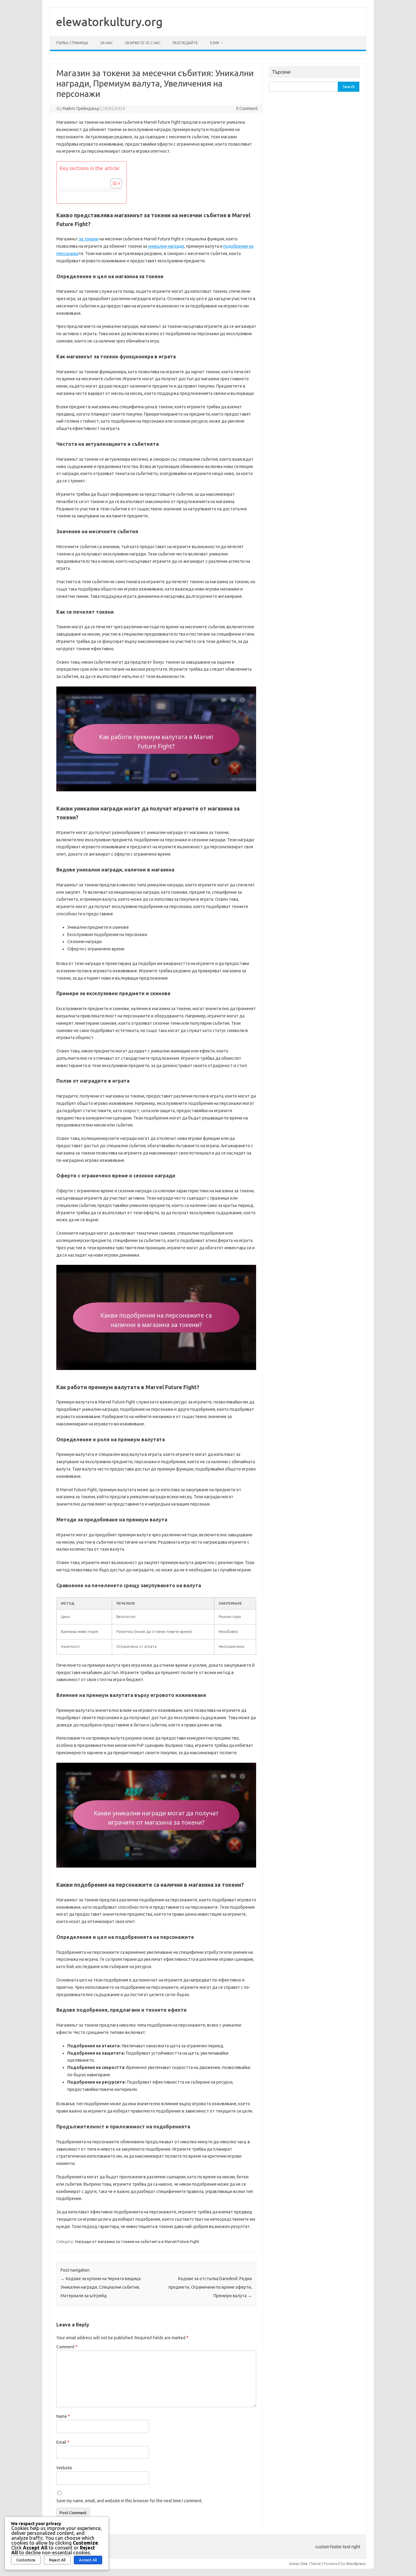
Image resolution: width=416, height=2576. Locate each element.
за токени (89, 239)
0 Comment (247, 108)
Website (64, 2468)
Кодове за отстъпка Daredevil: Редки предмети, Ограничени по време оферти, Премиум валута (210, 2287)
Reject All (57, 2560)
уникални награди (166, 246)
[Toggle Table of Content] (113, 183)
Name (63, 2416)
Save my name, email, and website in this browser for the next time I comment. (129, 2501)
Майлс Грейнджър (81, 108)
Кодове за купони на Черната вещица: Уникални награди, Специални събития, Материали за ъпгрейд (101, 2287)
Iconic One (298, 2564)
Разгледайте (185, 43)
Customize (26, 2560)
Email (63, 2442)
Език (215, 43)
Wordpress (356, 2564)
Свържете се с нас (143, 43)
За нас (106, 43)
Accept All (88, 2560)
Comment (67, 2347)
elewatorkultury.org (109, 22)
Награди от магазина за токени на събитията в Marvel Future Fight (137, 2241)
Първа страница (72, 43)
